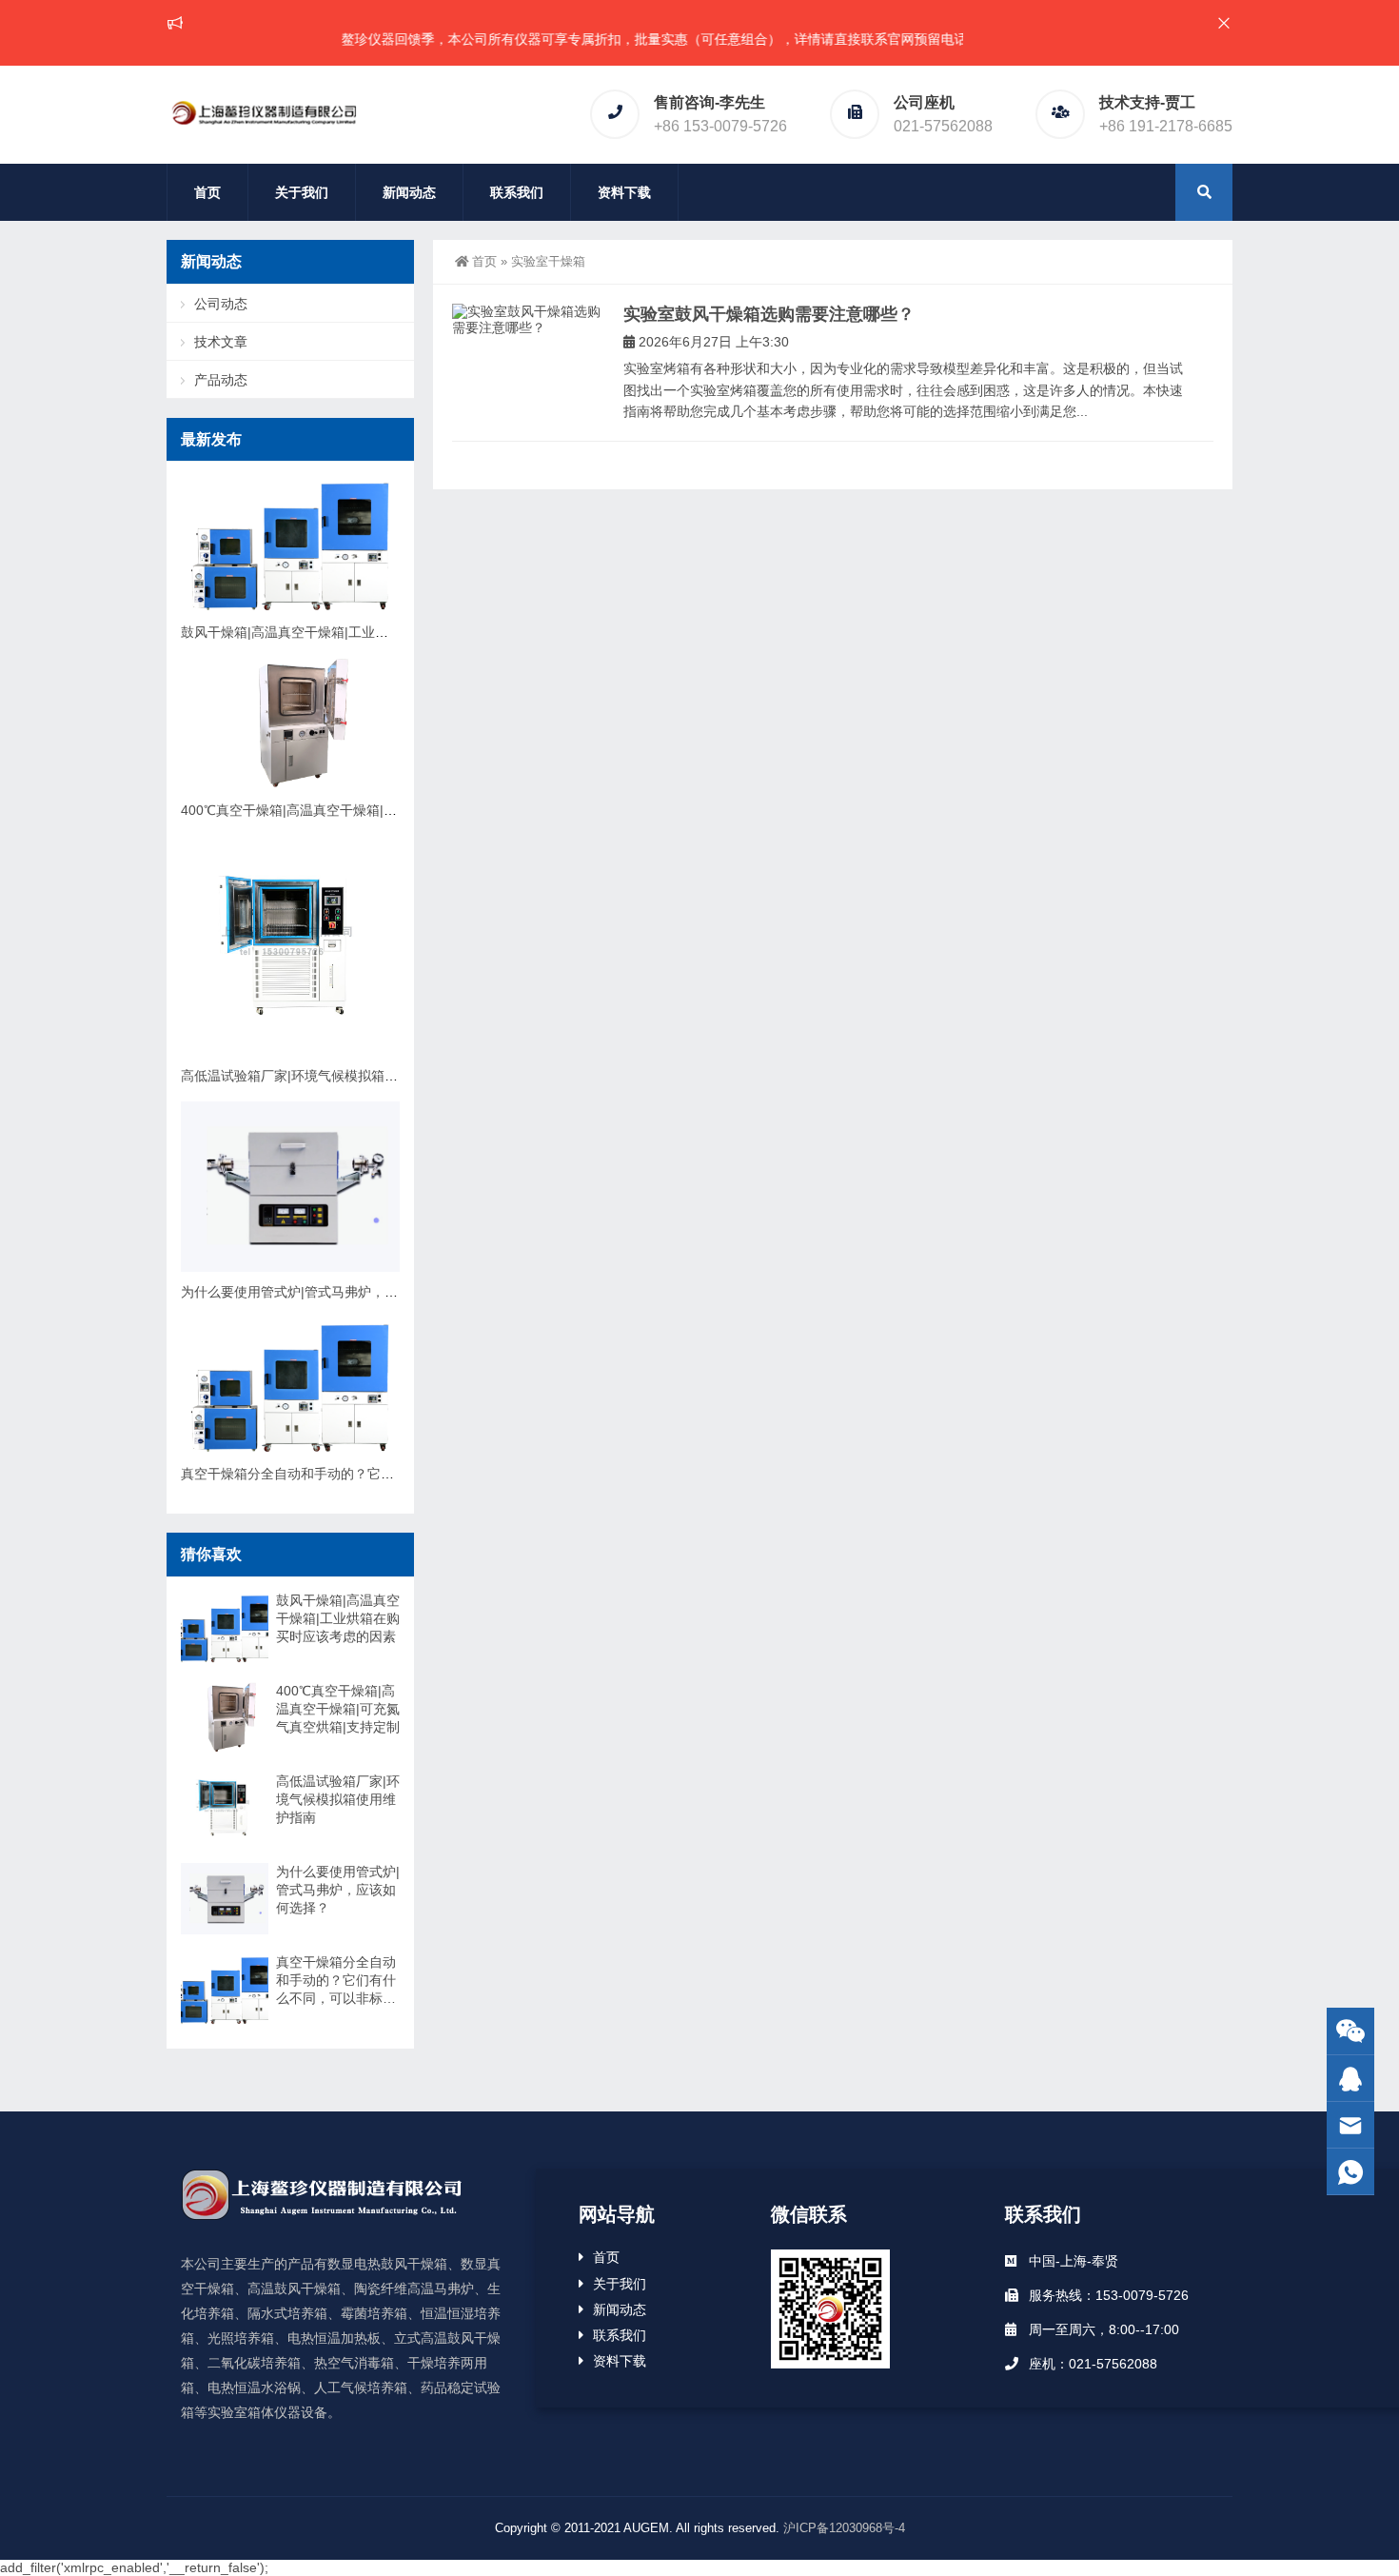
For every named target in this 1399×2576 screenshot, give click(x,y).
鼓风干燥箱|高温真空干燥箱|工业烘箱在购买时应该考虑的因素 (365, 632)
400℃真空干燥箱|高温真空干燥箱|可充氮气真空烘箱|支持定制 (364, 810)
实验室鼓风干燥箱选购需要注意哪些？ (769, 314)
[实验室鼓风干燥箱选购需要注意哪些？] (528, 320)
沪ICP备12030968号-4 (844, 2528)
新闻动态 (409, 192)
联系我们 (517, 192)
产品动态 (221, 380)
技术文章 (221, 342)
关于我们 (302, 192)
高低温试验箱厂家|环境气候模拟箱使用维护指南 (323, 1076)
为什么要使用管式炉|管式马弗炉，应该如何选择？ (329, 1292)
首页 (207, 192)
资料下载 (624, 192)
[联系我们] (1350, 2079)
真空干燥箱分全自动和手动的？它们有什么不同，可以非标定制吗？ (381, 1474)
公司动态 (221, 304)
